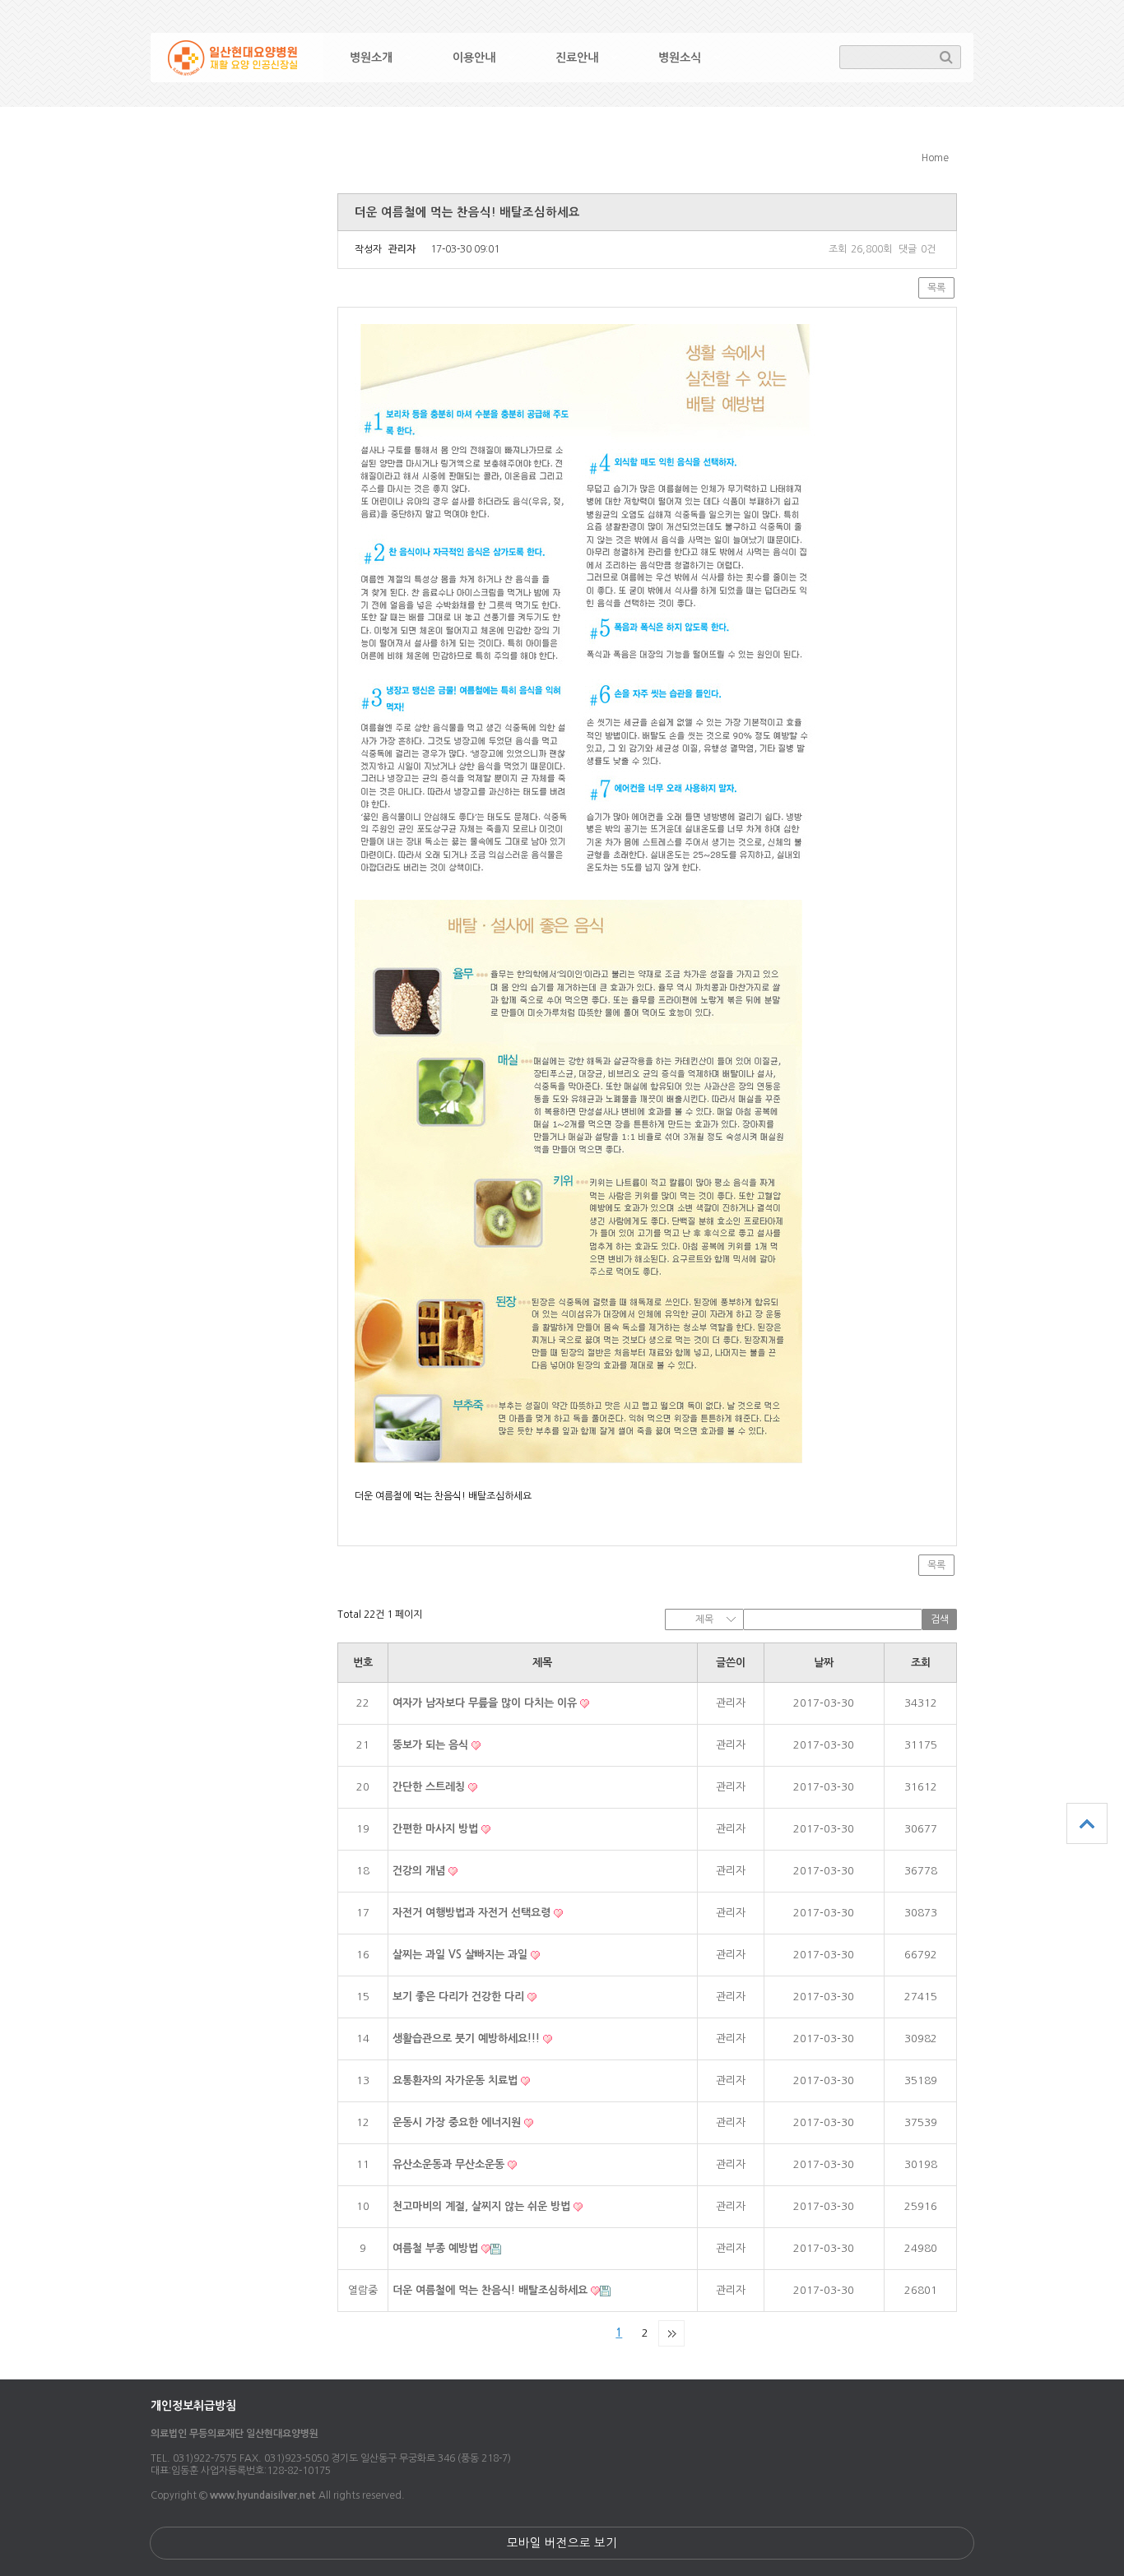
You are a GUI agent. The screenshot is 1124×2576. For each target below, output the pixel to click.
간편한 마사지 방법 (437, 1829)
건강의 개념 (420, 1871)
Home (935, 158)
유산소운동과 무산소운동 (450, 2164)
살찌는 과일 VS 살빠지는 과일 (462, 1955)
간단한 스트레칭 (430, 1787)
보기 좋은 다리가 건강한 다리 (460, 1997)
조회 (921, 1663)
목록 (936, 288)
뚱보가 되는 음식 (432, 1745)
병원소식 (680, 58)
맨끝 (671, 2333)
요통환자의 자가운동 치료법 (457, 2080)
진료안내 (577, 58)
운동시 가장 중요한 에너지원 (458, 2122)
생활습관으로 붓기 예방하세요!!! (468, 2039)
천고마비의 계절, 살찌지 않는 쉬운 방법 (483, 2206)
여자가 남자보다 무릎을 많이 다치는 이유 (486, 1703)
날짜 (824, 1663)
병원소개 (371, 58)
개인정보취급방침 (193, 2406)
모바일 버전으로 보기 (562, 2543)
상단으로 (1087, 1823)
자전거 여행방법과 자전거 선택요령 (473, 1913)
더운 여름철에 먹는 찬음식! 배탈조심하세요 (492, 2290)
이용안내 (474, 58)
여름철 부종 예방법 (437, 2248)
